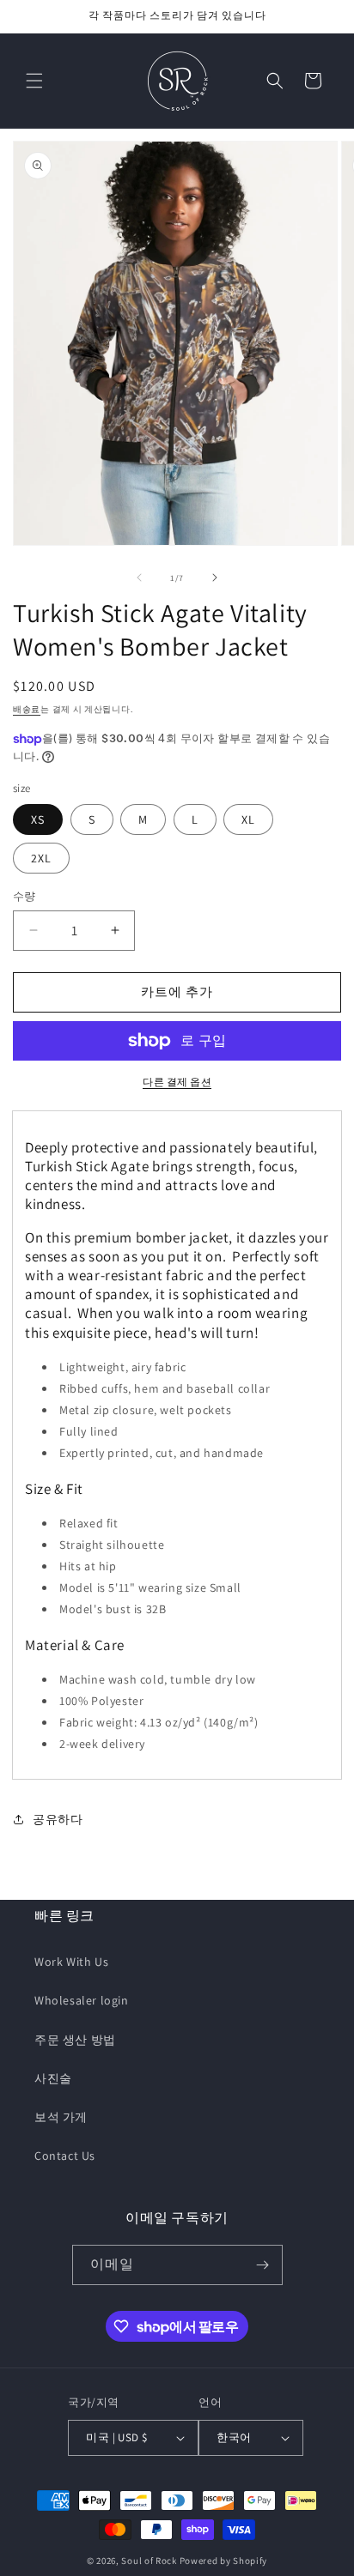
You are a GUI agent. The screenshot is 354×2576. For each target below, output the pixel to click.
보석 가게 (61, 2117)
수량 (24, 896)
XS (38, 819)
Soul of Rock (149, 2561)
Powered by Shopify (224, 2561)
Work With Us (71, 1962)
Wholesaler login (82, 2000)
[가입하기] (263, 2265)
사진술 (53, 2078)
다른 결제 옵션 (177, 1082)
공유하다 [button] (58, 1819)
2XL (41, 858)
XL (248, 819)
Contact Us (65, 2156)
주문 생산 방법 (75, 2040)
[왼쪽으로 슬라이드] (139, 577)
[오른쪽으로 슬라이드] (215, 577)
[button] (34, 81)
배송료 (27, 709)
